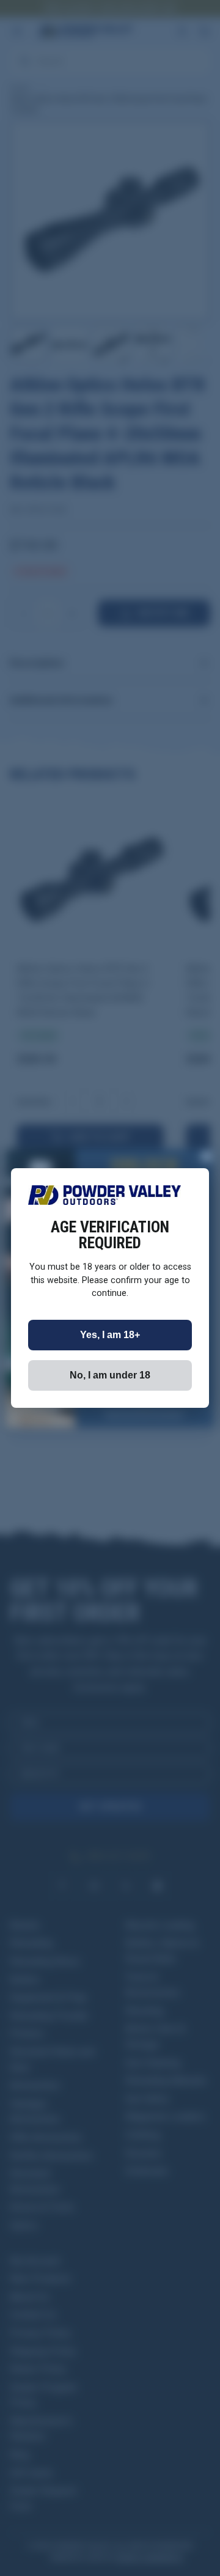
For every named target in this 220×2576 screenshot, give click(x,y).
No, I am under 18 (110, 1375)
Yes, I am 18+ (110, 1335)
